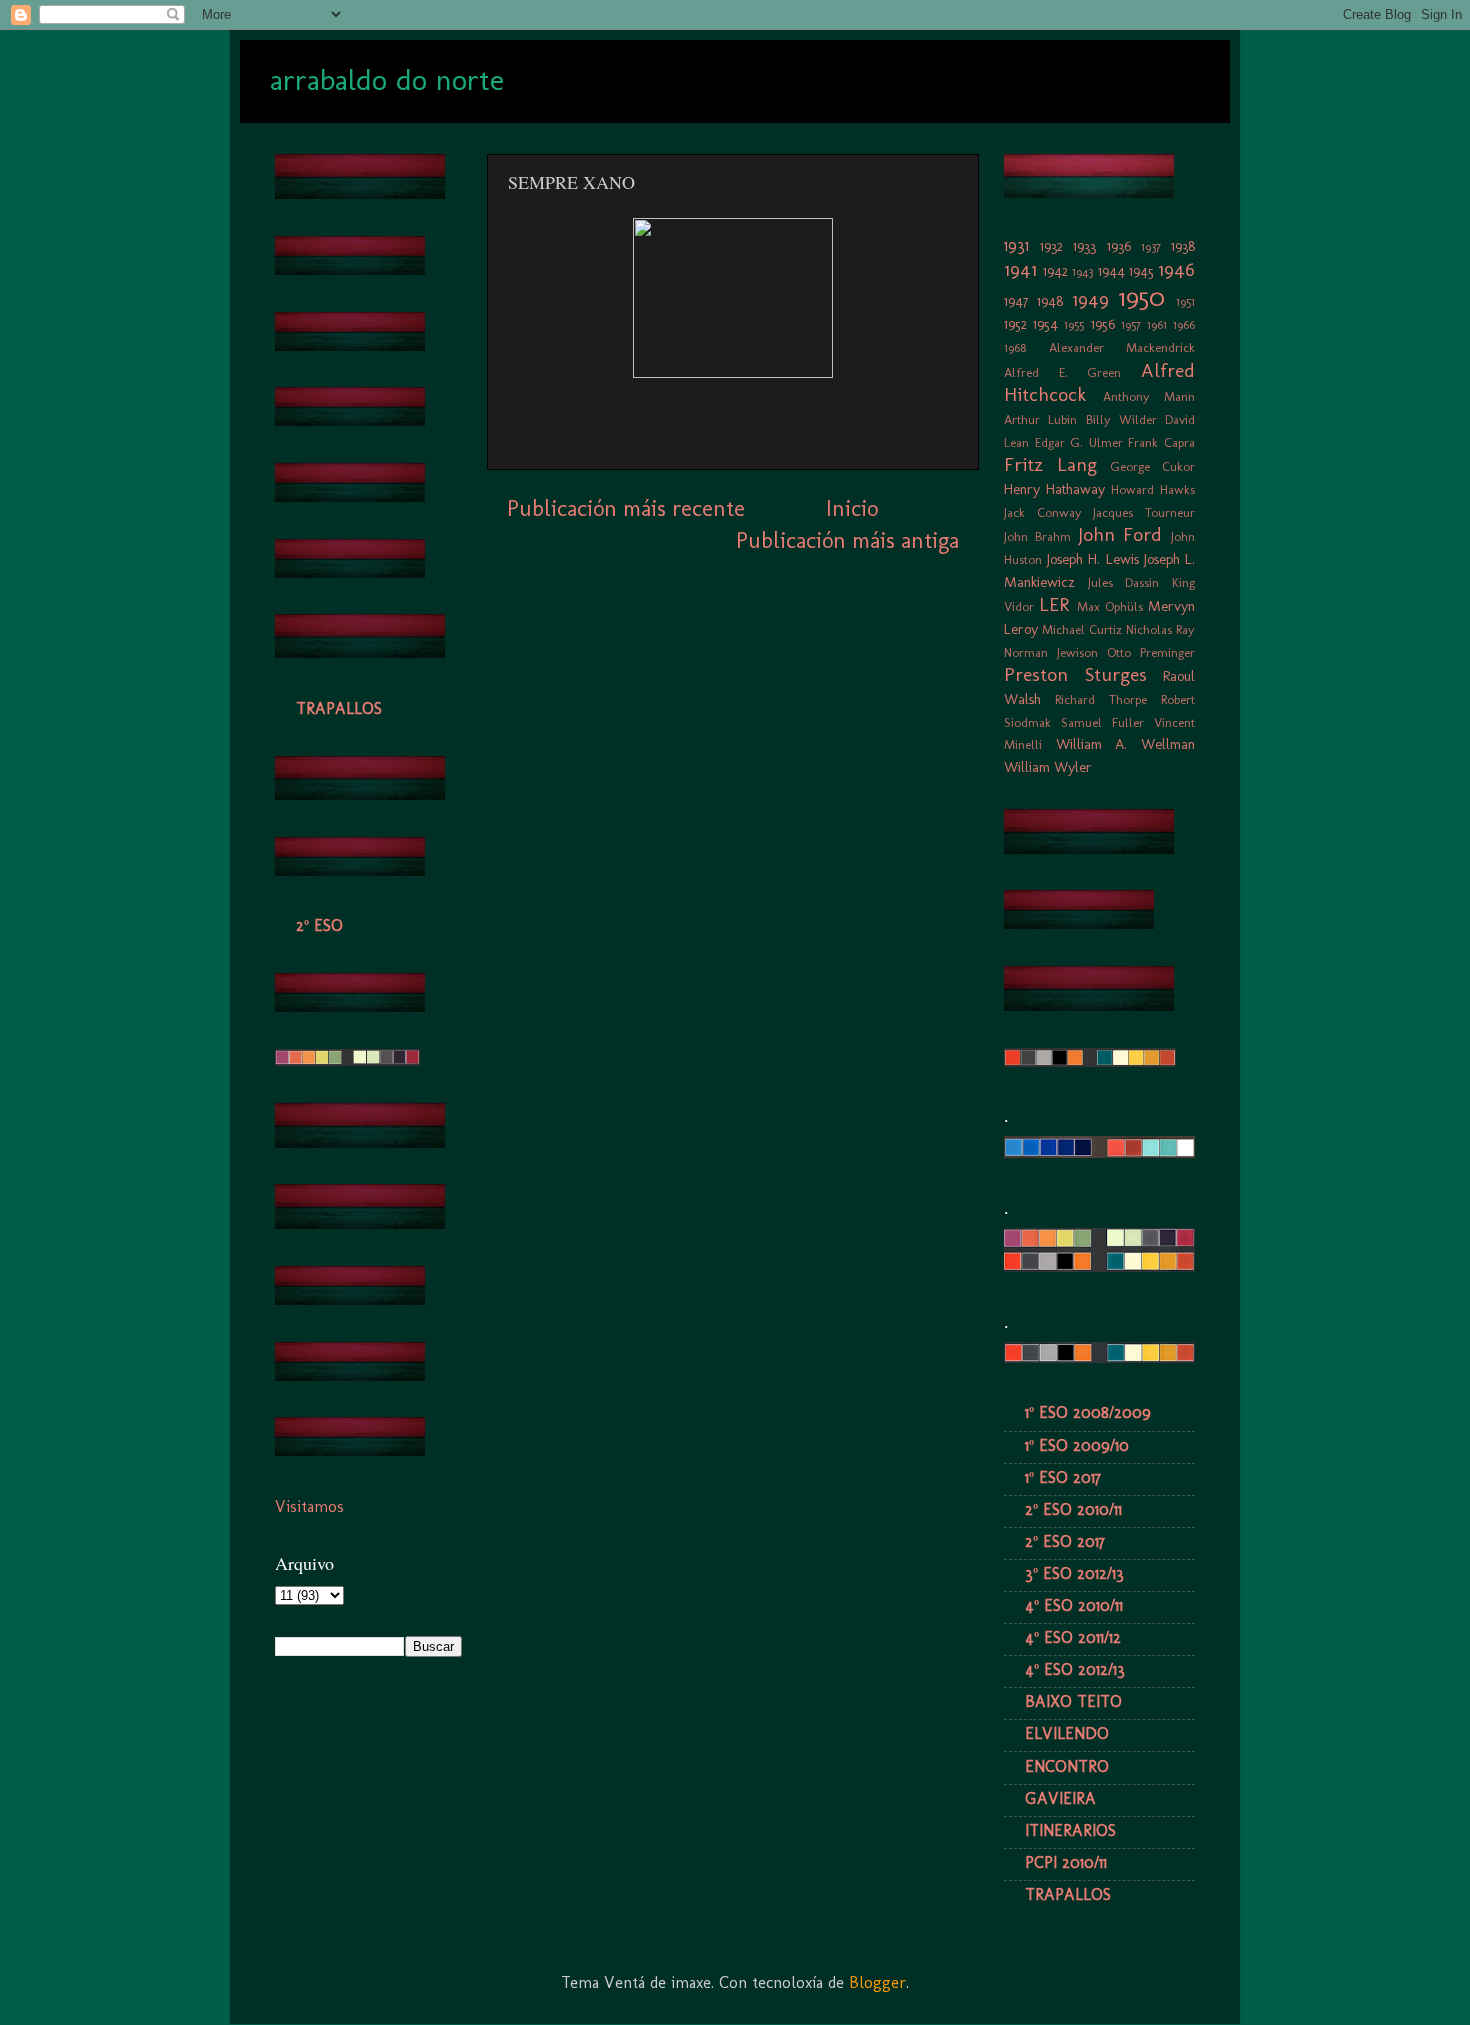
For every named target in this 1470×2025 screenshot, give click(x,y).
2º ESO (319, 925)
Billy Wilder (1121, 419)
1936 (1119, 246)
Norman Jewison (1051, 652)
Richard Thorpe (1101, 699)
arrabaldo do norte (387, 80)
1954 (1045, 324)
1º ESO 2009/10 (1077, 1445)
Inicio (852, 508)
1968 (1015, 347)
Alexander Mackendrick (1122, 347)
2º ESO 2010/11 (1073, 1509)
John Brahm (1037, 536)
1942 (1055, 271)
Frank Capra (1161, 442)
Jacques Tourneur (1144, 512)
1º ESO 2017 (1063, 1477)
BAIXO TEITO (1073, 1701)
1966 (1184, 324)
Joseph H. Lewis (1092, 559)
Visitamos (309, 1506)
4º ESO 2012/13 (1075, 1669)
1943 (1082, 271)
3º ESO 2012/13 (1074, 1573)
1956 (1103, 324)
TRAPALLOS (339, 708)
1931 (1016, 245)
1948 (1050, 301)
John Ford (1120, 534)
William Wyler (1048, 767)
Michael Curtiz (1082, 629)
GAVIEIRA (1060, 1798)
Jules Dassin (1124, 582)
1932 (1051, 246)
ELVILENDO (1067, 1733)
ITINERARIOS (1070, 1830)
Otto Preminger (1151, 652)
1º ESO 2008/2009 (1088, 1412)
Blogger (877, 1982)
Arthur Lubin (1040, 419)
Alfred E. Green (1062, 372)
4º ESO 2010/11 (1074, 1605)
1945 (1141, 271)
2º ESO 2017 (1065, 1541)
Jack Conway (1043, 512)
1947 (1016, 301)
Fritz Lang (1050, 464)
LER (1054, 604)
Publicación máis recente (626, 508)
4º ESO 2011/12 (1073, 1637)
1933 (1084, 246)
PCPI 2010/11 (1066, 1862)
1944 (1111, 271)
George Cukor (1152, 466)
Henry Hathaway (1054, 489)
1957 (1131, 324)
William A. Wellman (1125, 744)
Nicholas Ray (1160, 629)
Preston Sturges (1075, 674)
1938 (1183, 246)
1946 (1176, 269)
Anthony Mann (1149, 396)
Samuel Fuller (1102, 722)
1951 (1185, 301)
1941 (1020, 269)
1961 (1157, 324)
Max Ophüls (1110, 606)
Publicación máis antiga (847, 540)
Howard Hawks (1153, 489)
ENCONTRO (1067, 1766)
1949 (1090, 299)
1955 (1074, 324)
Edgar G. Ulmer (1079, 442)
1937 (1151, 246)
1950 (1142, 297)
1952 (1015, 324)
